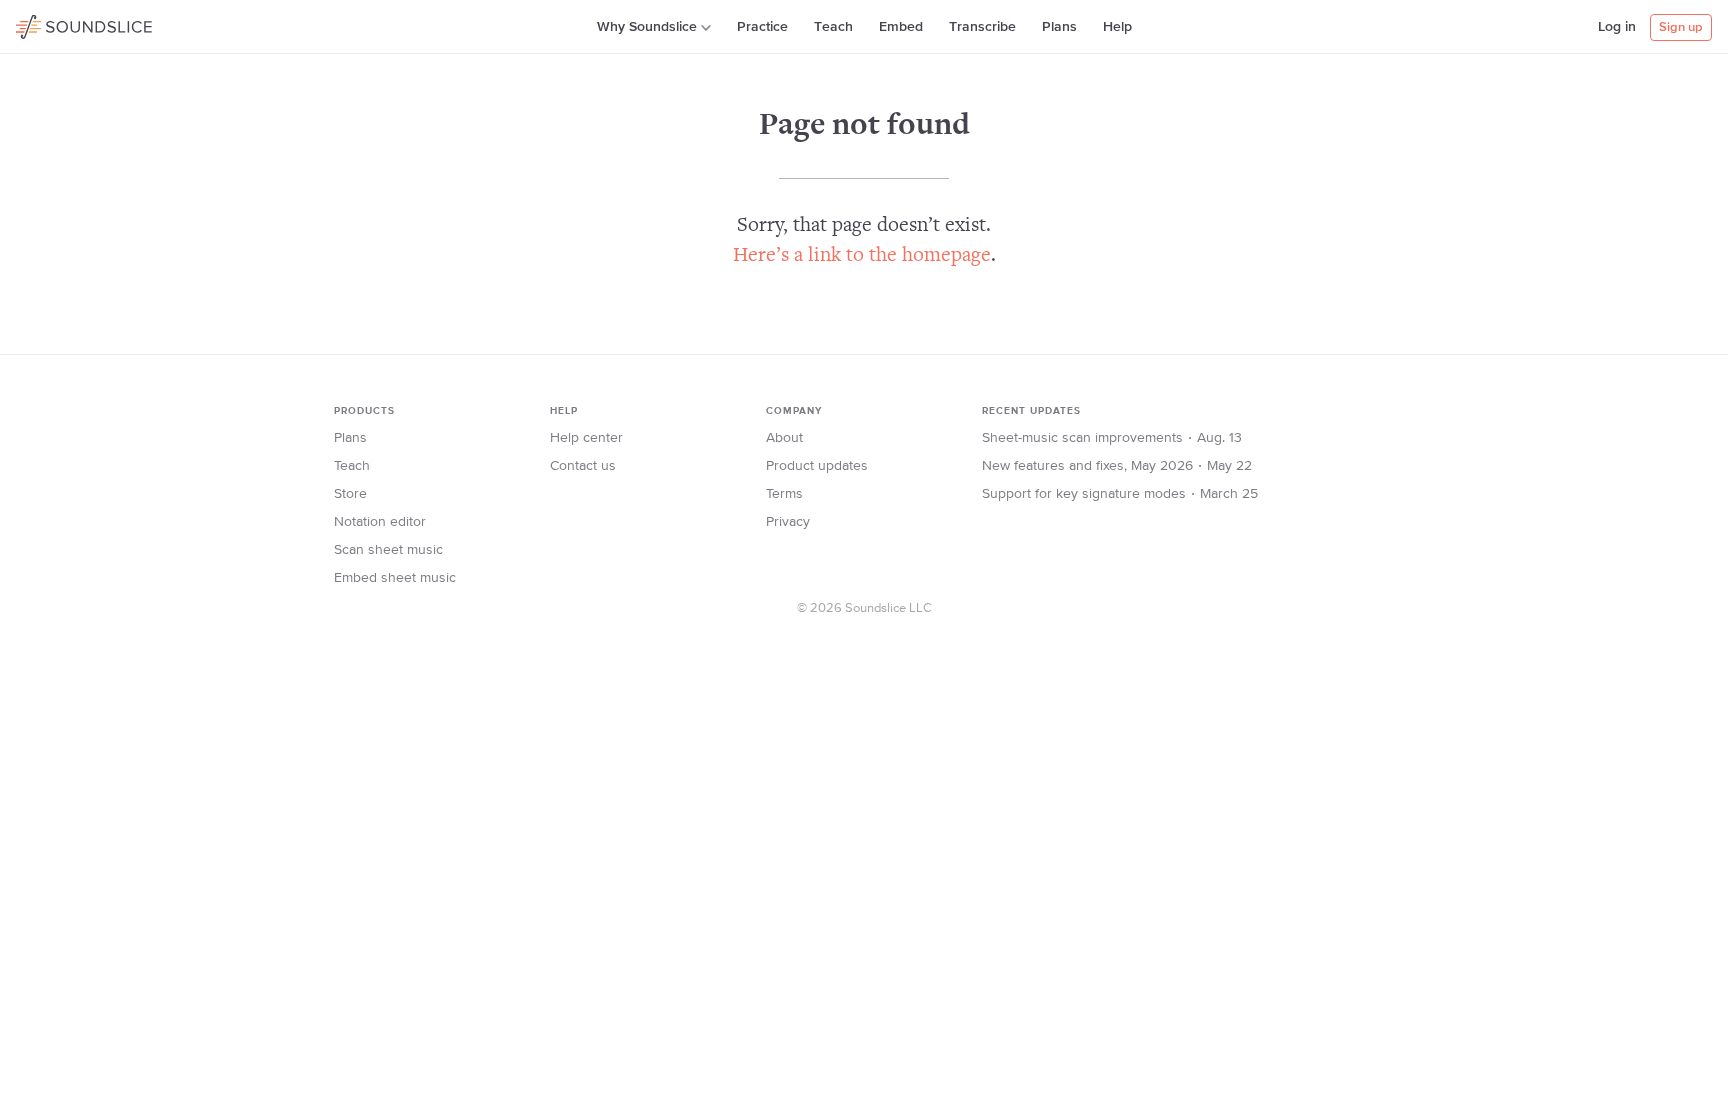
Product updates (817, 466)
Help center (586, 438)
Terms (784, 494)
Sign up (1681, 27)
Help (1117, 27)
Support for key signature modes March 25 (1120, 494)
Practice (762, 27)
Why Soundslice (647, 27)
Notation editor (380, 522)
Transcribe (982, 27)
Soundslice (54, 24)
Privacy (788, 522)
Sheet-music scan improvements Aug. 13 (1112, 438)
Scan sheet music (388, 550)
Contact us (583, 466)
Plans (1059, 27)
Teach (833, 27)
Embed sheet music (395, 578)
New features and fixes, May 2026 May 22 (1117, 466)
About (784, 438)
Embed (901, 27)
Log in (1617, 27)
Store (350, 494)
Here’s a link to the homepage (862, 256)
